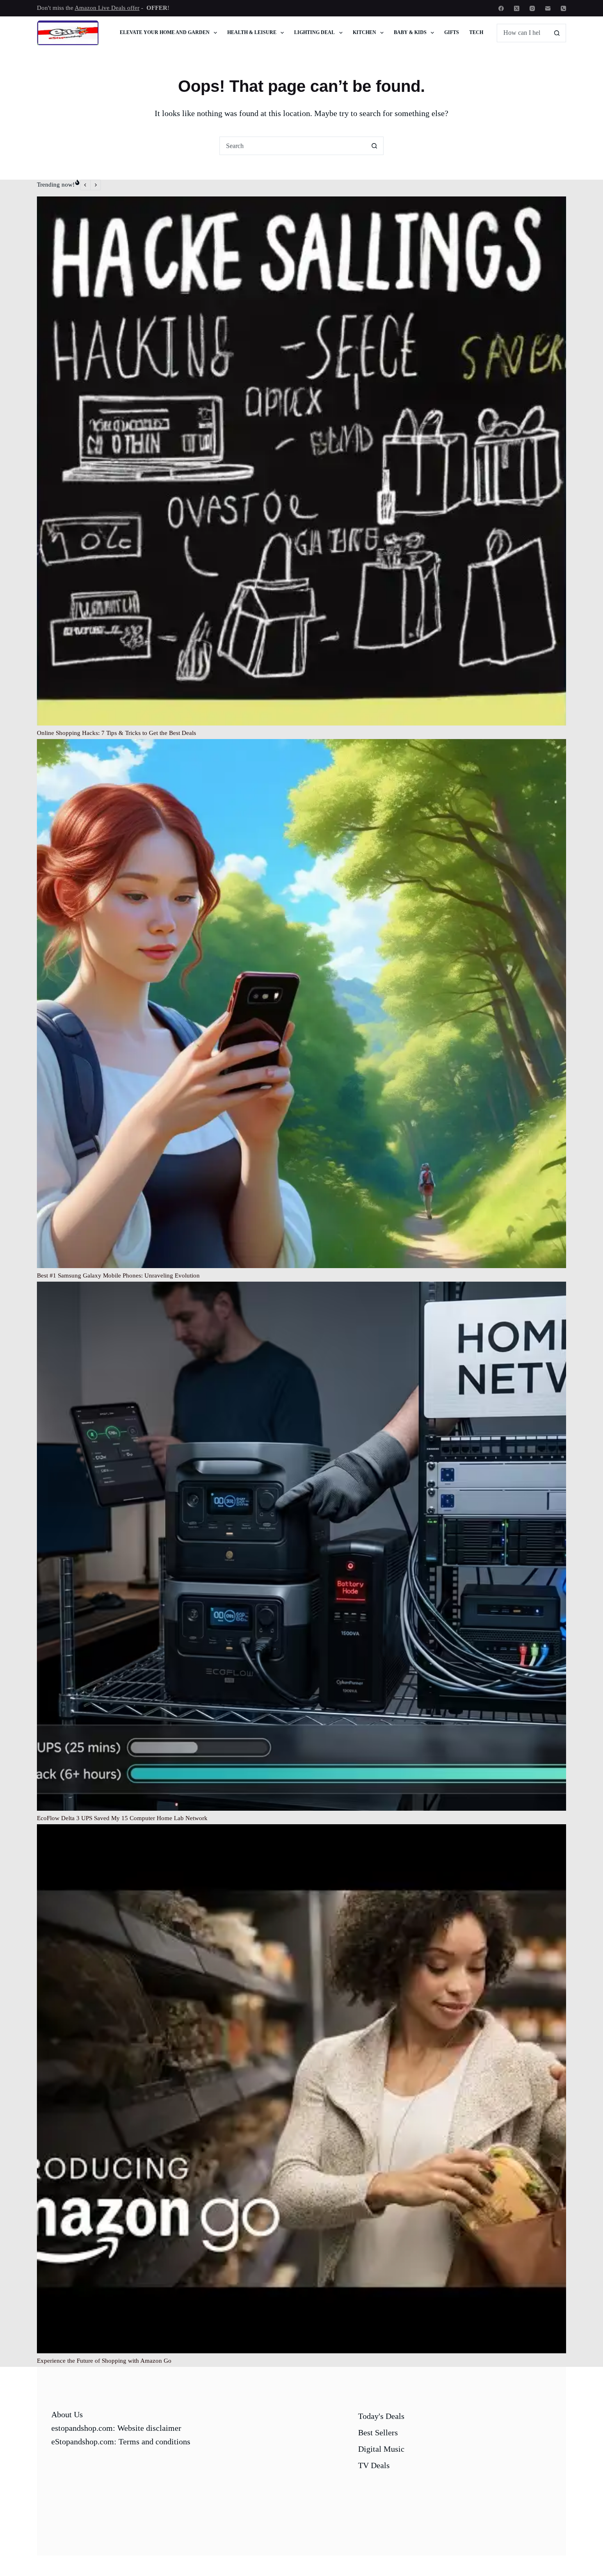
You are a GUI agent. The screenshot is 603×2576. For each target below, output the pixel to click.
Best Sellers (378, 2432)
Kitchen (364, 32)
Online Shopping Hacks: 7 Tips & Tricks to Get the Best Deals (116, 733)
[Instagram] (532, 8)
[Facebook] (501, 8)
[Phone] (563, 8)
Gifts (452, 32)
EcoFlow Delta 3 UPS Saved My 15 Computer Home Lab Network (122, 1818)
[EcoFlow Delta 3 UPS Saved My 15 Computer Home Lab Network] (301, 1546)
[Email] (548, 8)
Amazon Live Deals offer (107, 8)
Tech (476, 32)
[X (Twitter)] (517, 8)
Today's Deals (381, 2416)
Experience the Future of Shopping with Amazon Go (104, 2361)
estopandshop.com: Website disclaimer (116, 2428)
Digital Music (381, 2449)
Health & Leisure (252, 32)
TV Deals (374, 2465)
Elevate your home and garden (165, 32)
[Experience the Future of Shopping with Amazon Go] (301, 2089)
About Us (67, 2414)
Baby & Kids (410, 32)
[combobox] (293, 146)
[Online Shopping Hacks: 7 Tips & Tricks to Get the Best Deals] (301, 461)
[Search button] (557, 33)
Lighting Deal (314, 32)
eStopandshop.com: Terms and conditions (121, 2441)
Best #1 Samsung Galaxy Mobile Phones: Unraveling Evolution (118, 1275)
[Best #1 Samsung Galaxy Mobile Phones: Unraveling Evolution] (301, 1004)
